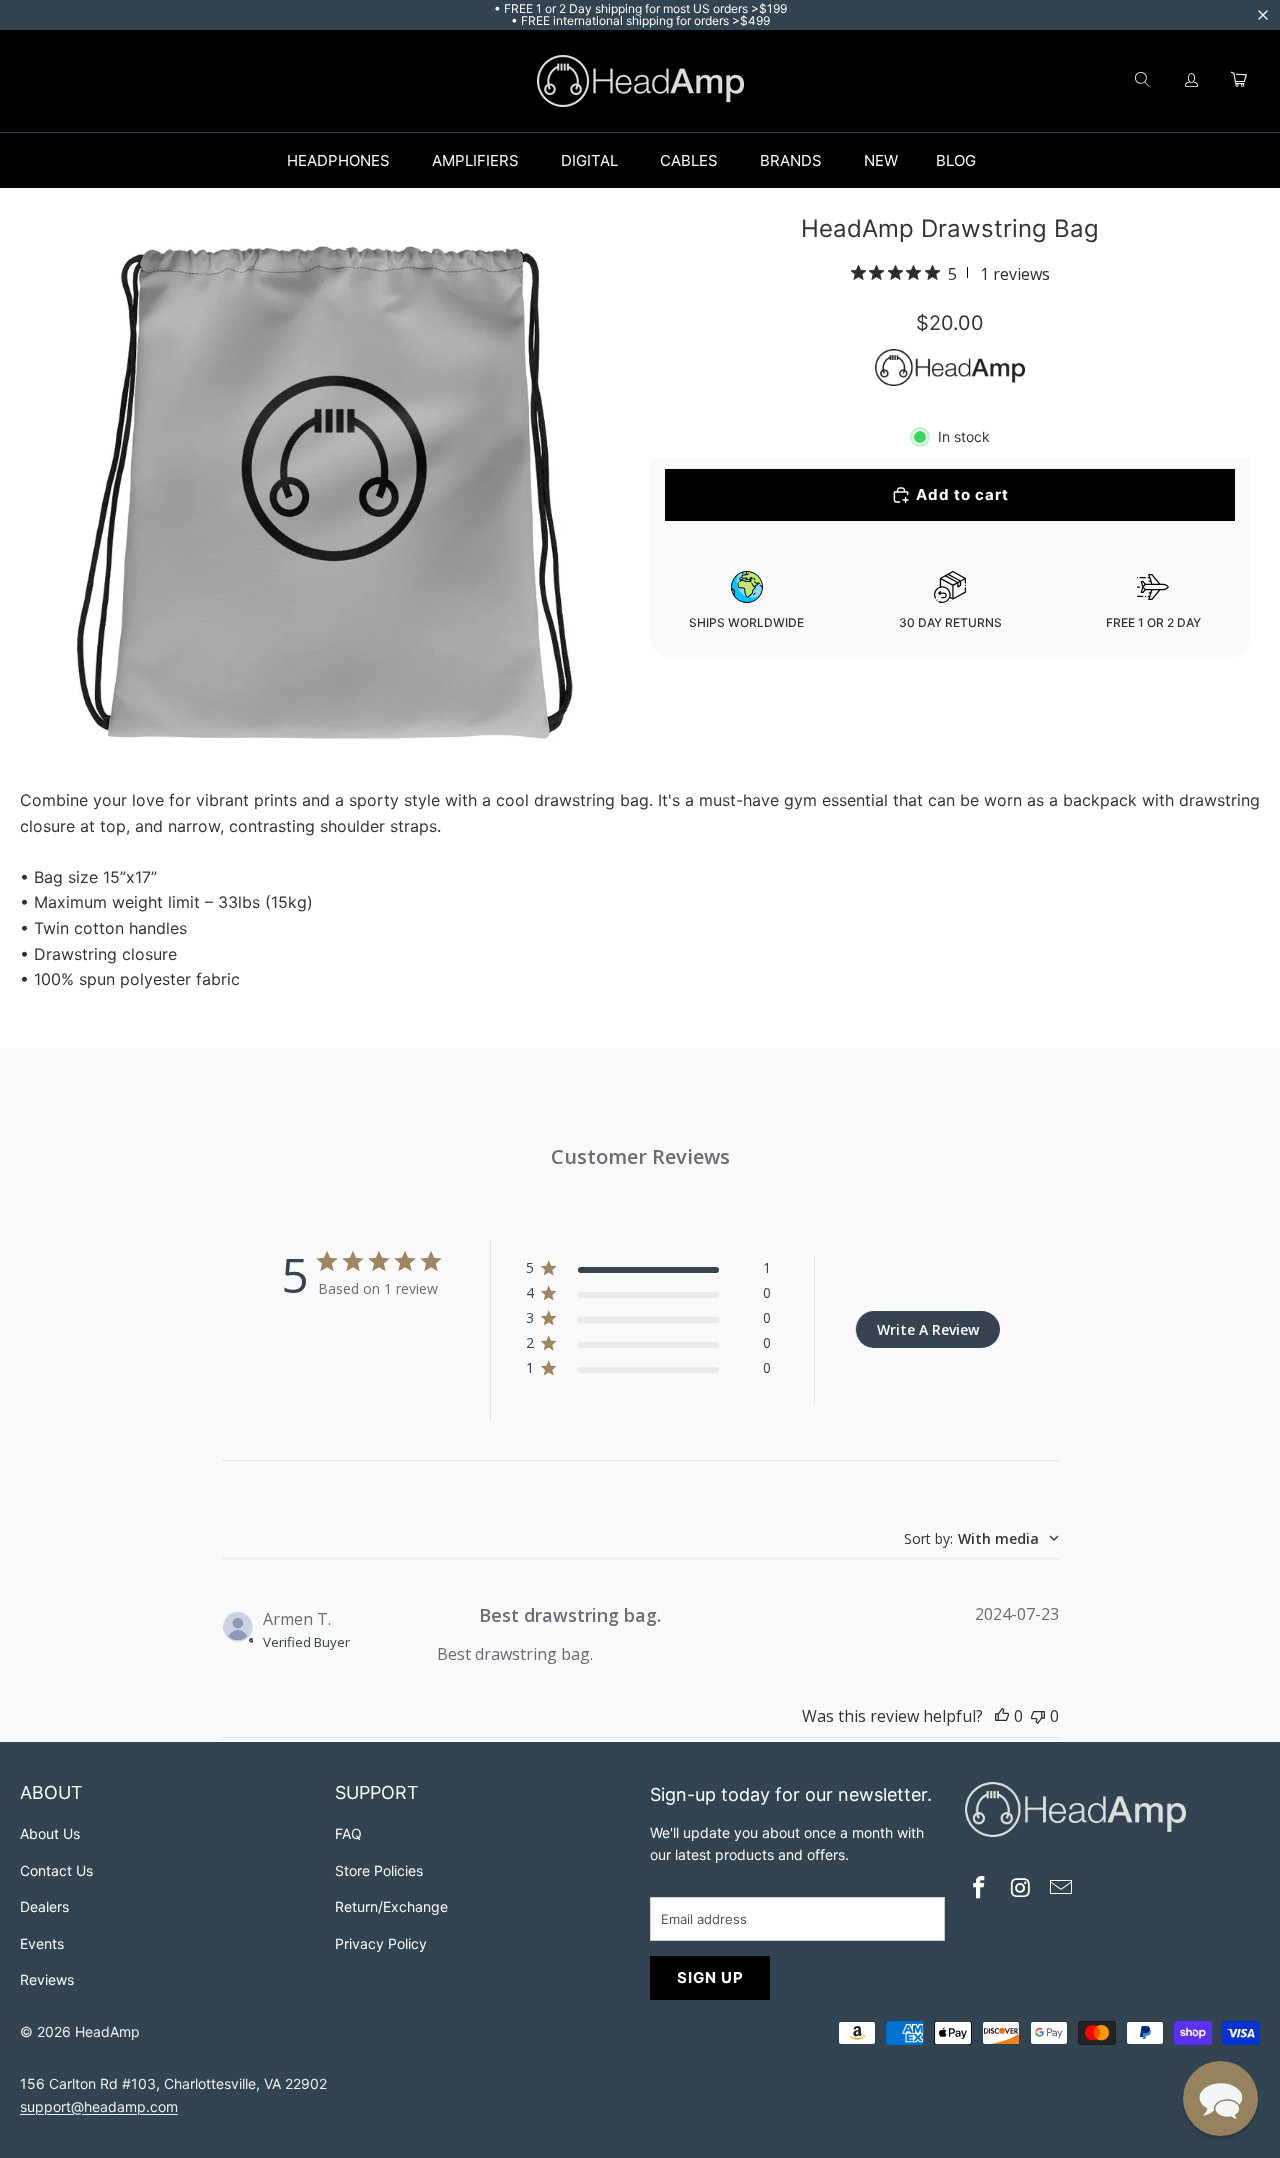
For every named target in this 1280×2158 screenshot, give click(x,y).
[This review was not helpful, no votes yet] (1038, 1716)
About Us (50, 1833)
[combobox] (981, 1538)
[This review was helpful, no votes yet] (1002, 1716)
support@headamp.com (99, 2106)
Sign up (710, 1977)
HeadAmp (107, 2031)
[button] (1220, 2098)
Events (42, 1943)
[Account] (1192, 81)
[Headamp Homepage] (640, 81)
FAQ (348, 1833)
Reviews (47, 1979)
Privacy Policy (381, 1943)
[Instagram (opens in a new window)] (1021, 1889)
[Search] (1142, 81)
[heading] (167, 1795)
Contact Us (56, 1870)
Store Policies (379, 1870)
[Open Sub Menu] (411, 161)
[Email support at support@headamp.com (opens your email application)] (1062, 1889)
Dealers (44, 1906)
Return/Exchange (391, 1906)
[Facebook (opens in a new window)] (980, 1889)
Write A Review (928, 1329)
